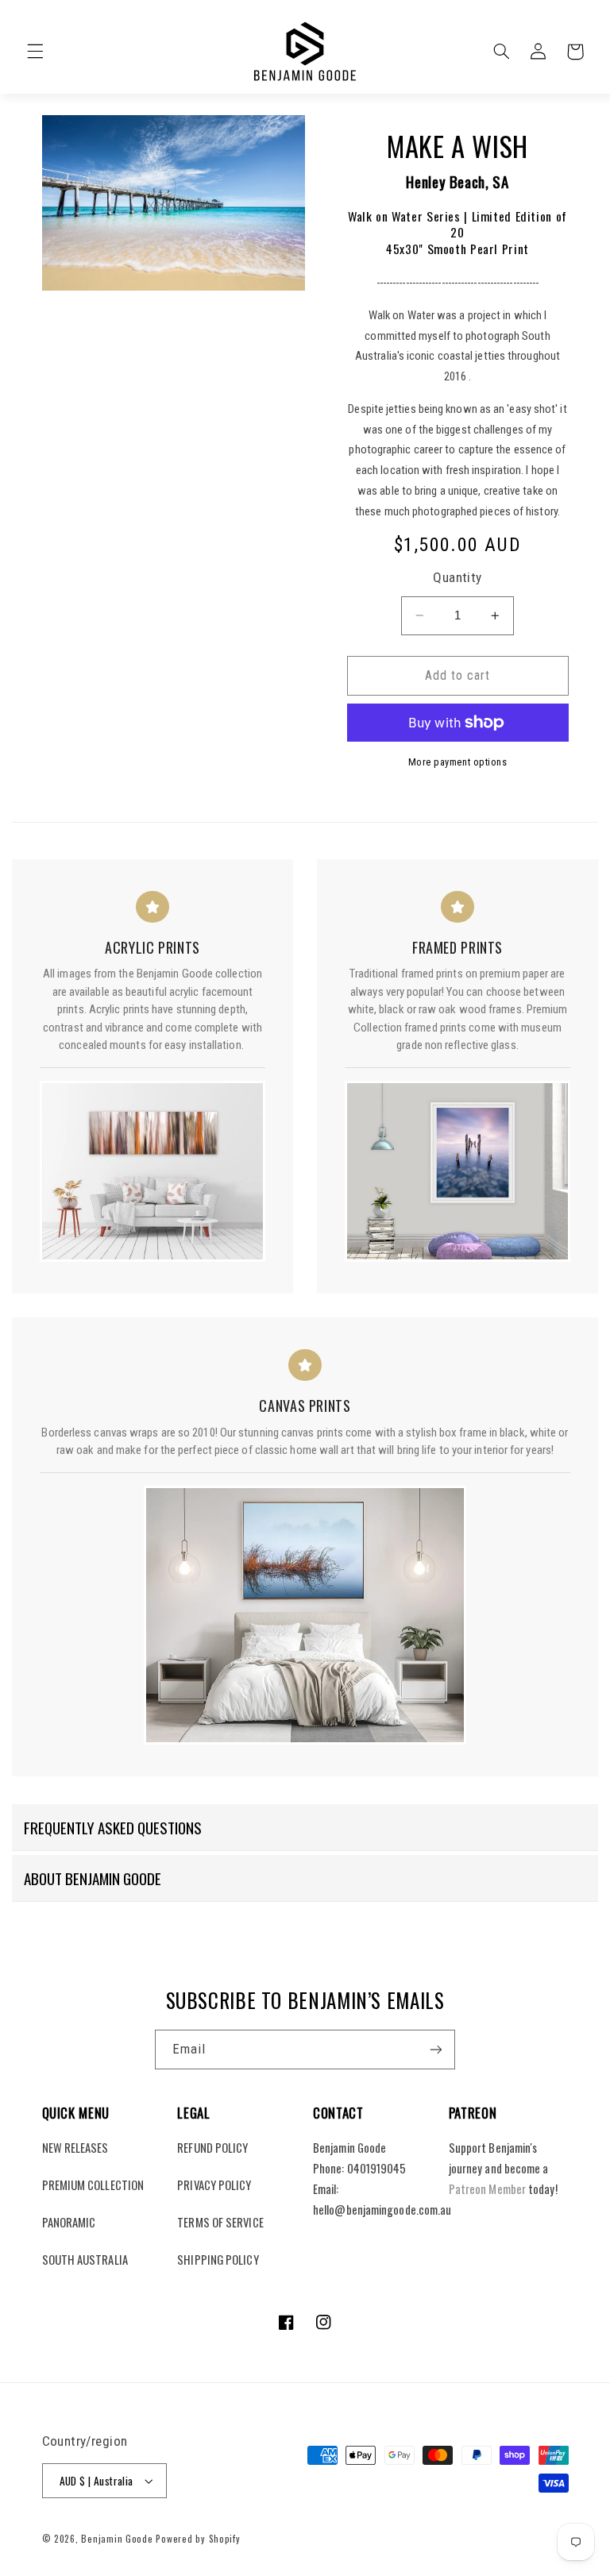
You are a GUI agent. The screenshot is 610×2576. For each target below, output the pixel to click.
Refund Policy (212, 2147)
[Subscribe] (436, 2049)
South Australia (85, 2259)
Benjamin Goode (117, 2538)
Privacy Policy (214, 2185)
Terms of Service (220, 2222)
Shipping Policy (218, 2259)
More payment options (458, 762)
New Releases (75, 2147)
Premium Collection (93, 2185)
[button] (35, 52)
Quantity (457, 577)
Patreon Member (487, 2189)
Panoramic (69, 2222)
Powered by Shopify (198, 2538)
